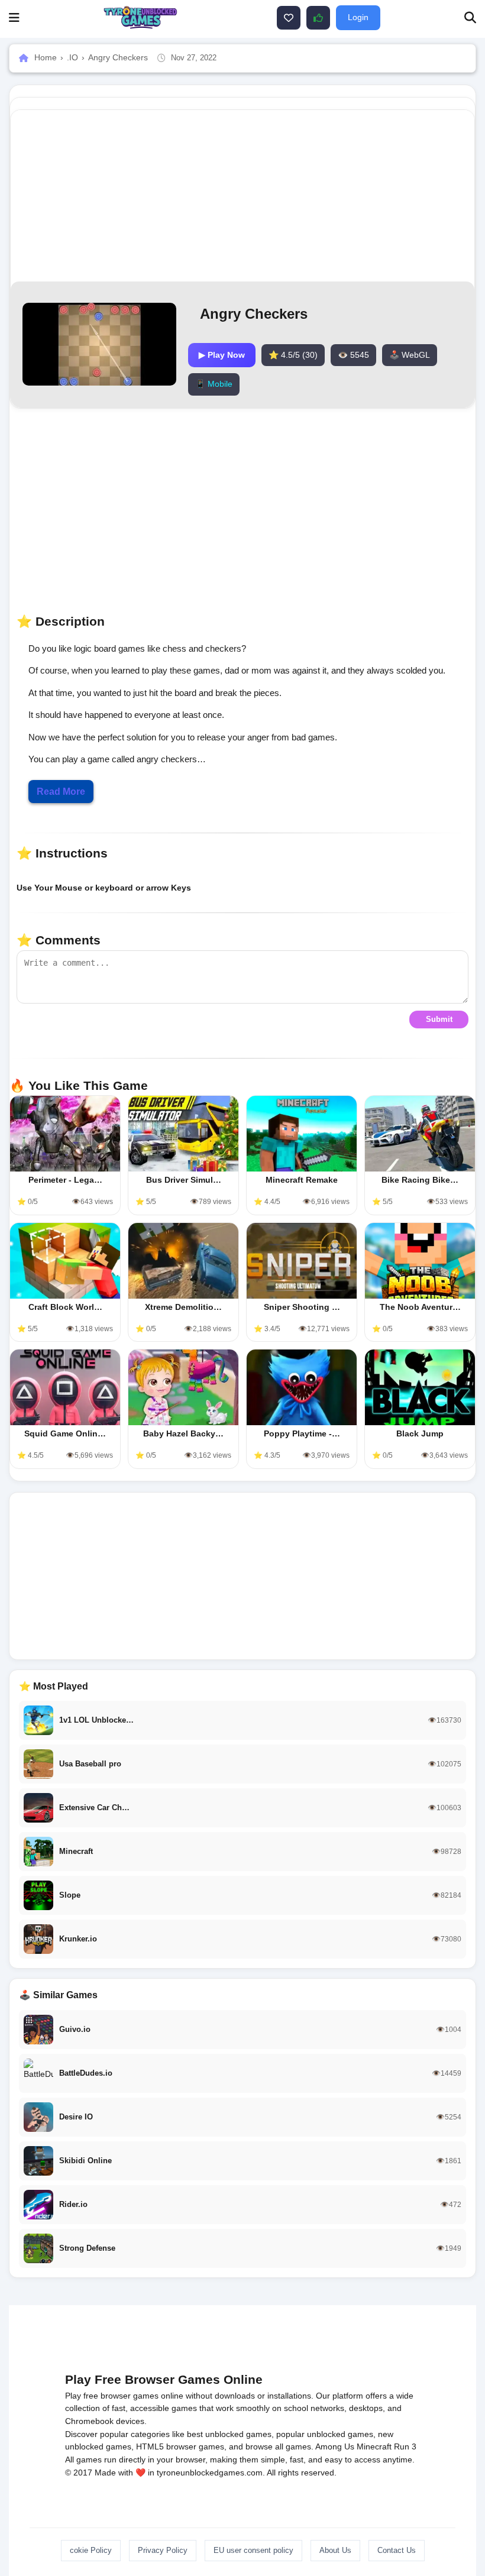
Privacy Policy (163, 2550)
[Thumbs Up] (318, 18)
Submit (439, 1019)
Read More (61, 792)
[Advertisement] (242, 1576)
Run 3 (405, 2446)
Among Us (335, 2446)
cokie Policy (91, 2550)
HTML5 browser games (180, 2446)
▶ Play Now (222, 355)
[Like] (289, 18)
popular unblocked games (325, 2434)
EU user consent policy (253, 2550)
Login (358, 17)
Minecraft (374, 2446)
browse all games (278, 2446)
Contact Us (397, 2550)
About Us (335, 2550)
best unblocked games (229, 2434)
